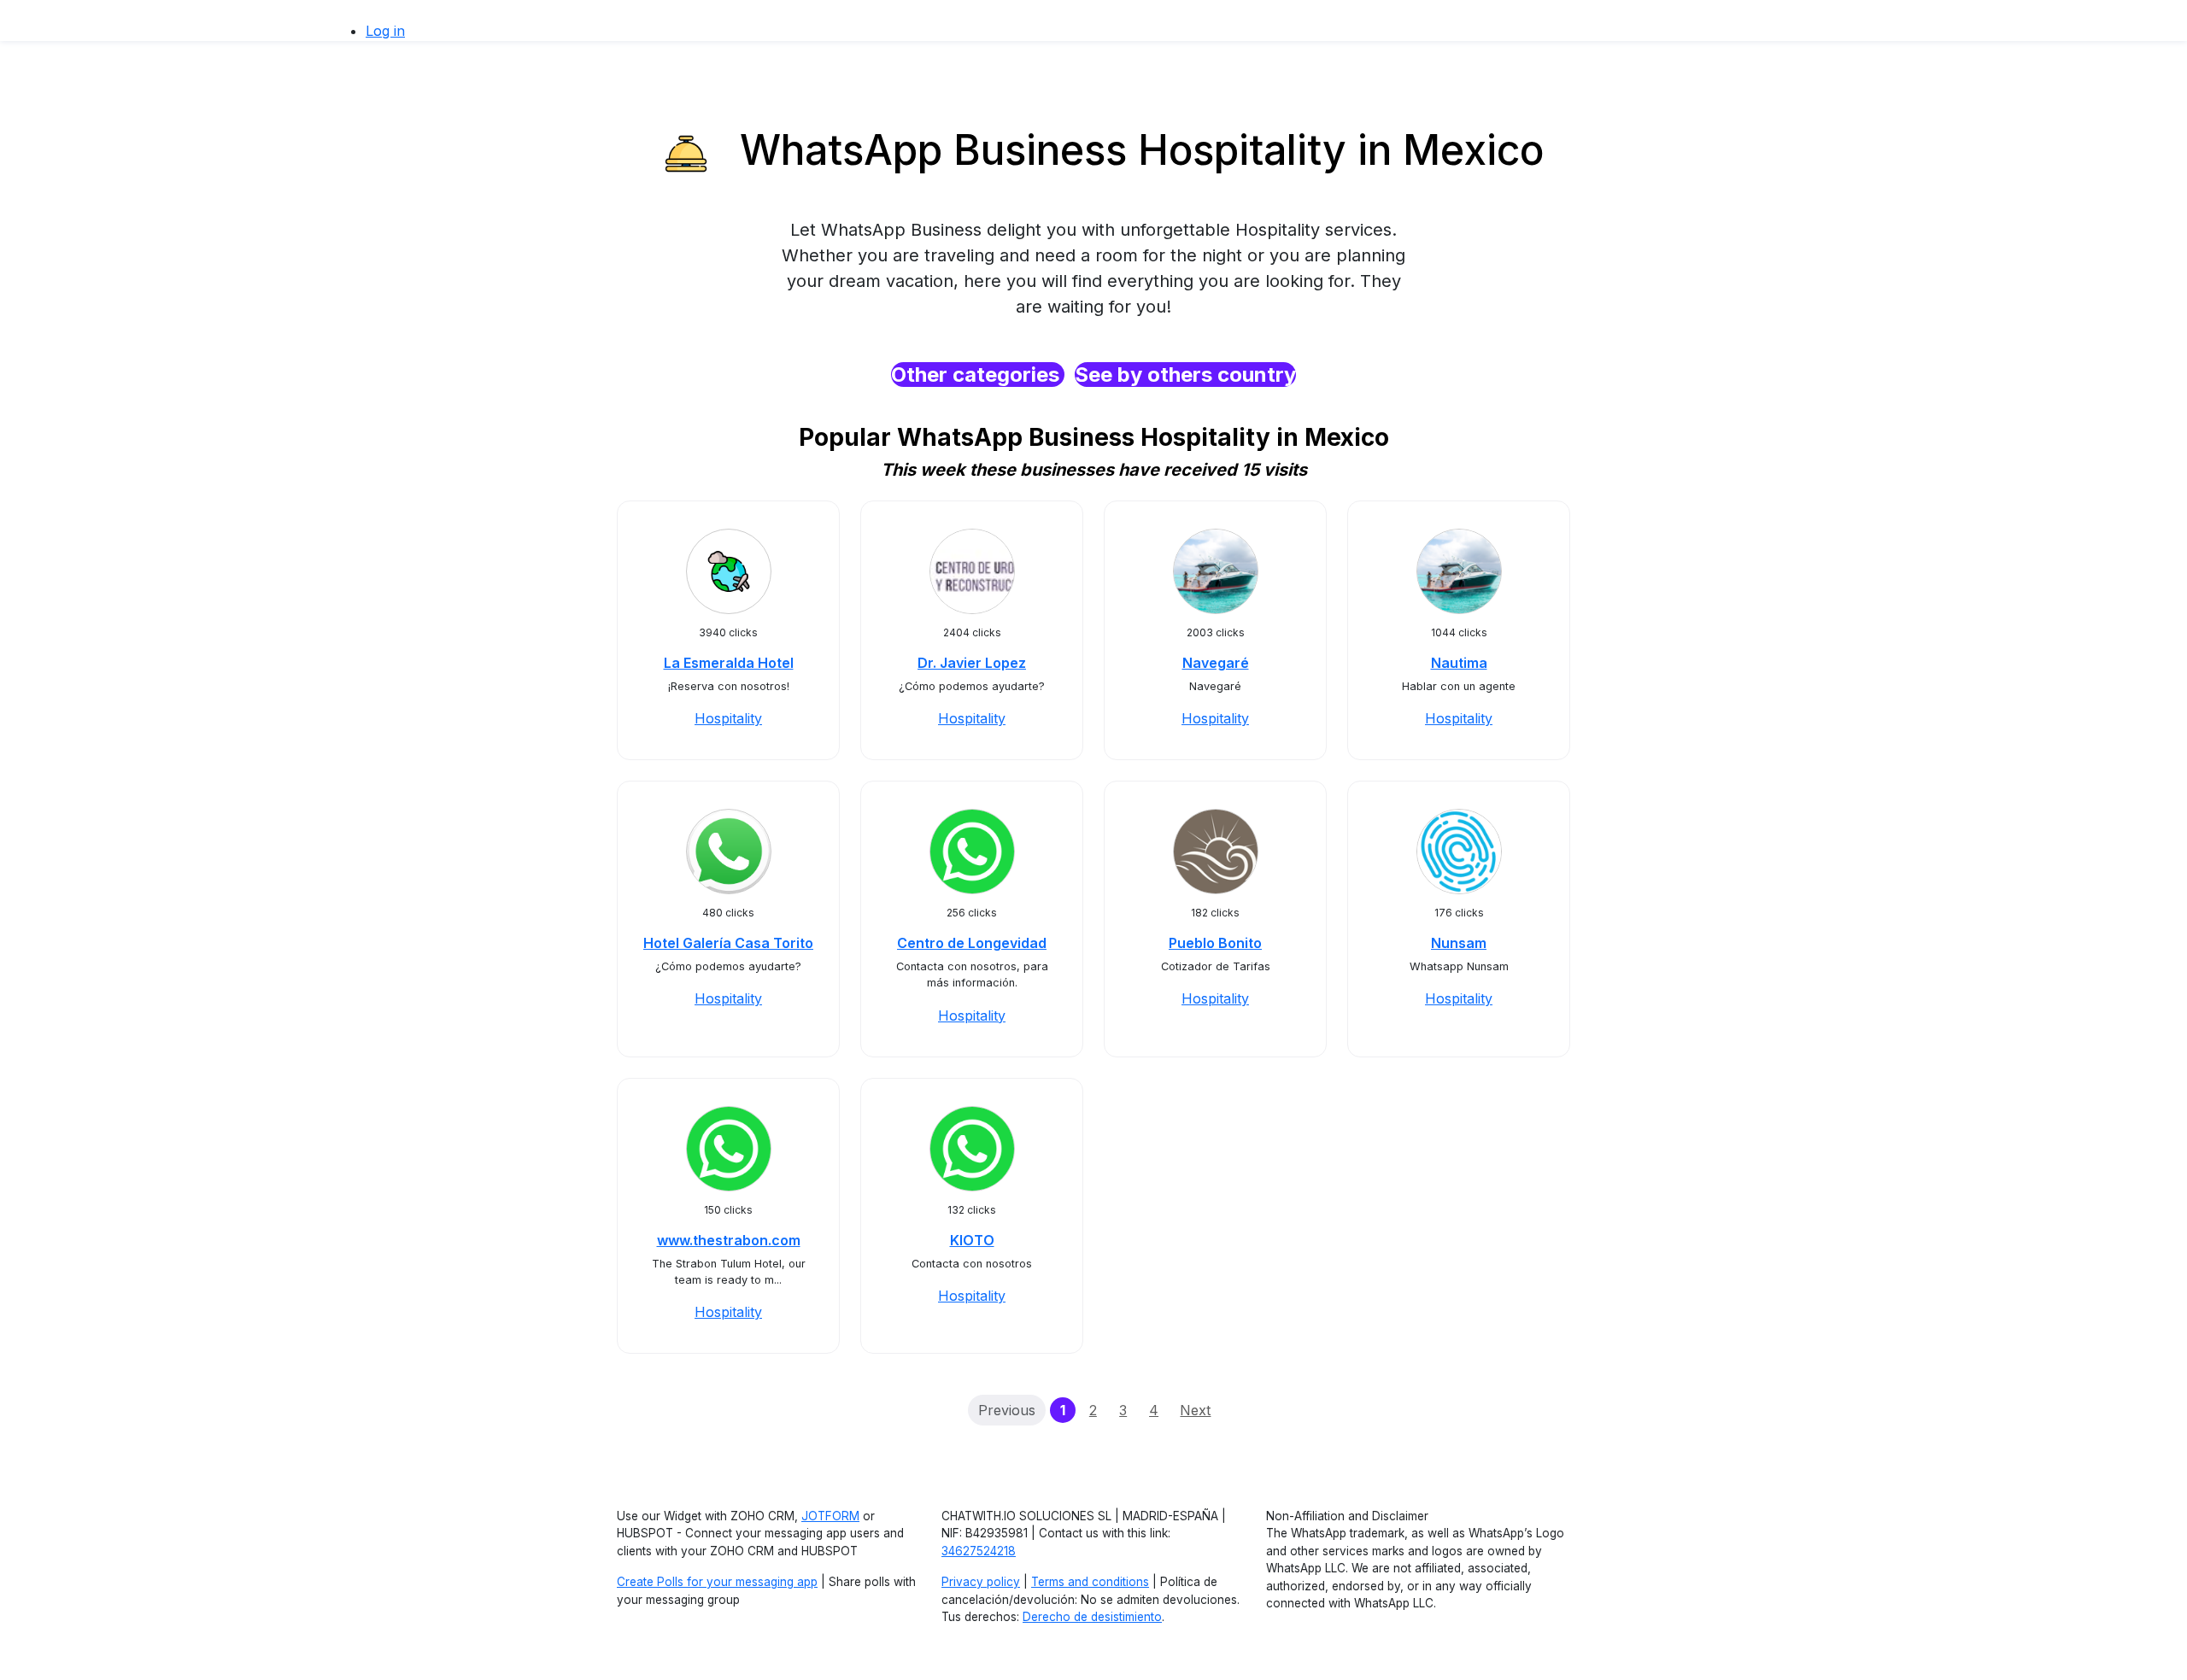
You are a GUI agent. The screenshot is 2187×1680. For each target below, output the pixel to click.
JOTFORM (830, 1516)
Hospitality (728, 718)
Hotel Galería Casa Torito (728, 943)
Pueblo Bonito (1215, 943)
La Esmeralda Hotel (729, 663)
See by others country (1185, 375)
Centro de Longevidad (972, 943)
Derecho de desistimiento (1092, 1617)
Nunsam (1459, 943)
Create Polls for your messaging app (717, 1582)
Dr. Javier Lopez (972, 663)
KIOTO (972, 1240)
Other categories (978, 375)
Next (1195, 1410)
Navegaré (1216, 663)
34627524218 (979, 1551)
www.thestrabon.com (729, 1240)
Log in (385, 31)
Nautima (1459, 663)
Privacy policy (981, 1582)
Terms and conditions (1090, 1582)
